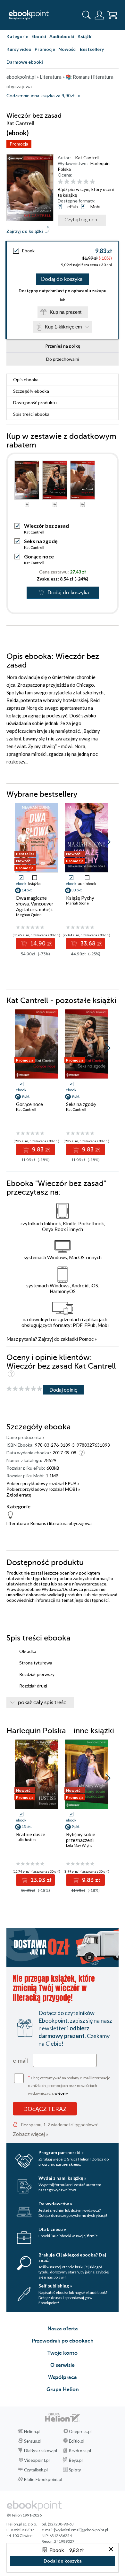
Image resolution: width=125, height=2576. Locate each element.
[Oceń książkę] (87, 182)
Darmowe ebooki (25, 62)
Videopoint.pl (37, 2460)
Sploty (75, 2470)
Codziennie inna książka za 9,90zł (40, 96)
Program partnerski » (61, 2152)
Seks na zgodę (41, 541)
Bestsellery (92, 49)
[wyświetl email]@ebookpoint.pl (81, 2530)
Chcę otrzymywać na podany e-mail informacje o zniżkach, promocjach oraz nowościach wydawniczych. (69, 2085)
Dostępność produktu (35, 403)
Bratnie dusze (31, 1834)
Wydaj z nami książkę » (62, 2178)
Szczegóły (31, 391)
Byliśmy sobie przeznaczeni (81, 1837)
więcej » (61, 2093)
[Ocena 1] (60, 182)
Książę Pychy (80, 898)
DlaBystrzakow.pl (41, 2451)
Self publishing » (55, 2286)
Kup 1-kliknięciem (63, 327)
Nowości (67, 49)
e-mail (20, 2060)
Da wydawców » (55, 2204)
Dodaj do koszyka (62, 279)
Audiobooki (62, 36)
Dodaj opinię (63, 1390)
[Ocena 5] (86, 182)
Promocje (45, 49)
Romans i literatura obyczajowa (61, 1523)
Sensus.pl (33, 2441)
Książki (85, 36)
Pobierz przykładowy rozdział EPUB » (43, 1483)
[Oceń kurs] (24, 1389)
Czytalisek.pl (36, 2470)
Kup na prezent (66, 312)
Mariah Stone (77, 903)
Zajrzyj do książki (25, 231)
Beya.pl (76, 2460)
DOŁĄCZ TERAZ (45, 2109)
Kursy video (19, 49)
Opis (26, 379)
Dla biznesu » (52, 2229)
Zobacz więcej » (31, 2134)
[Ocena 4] (80, 182)
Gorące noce (39, 556)
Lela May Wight (79, 1845)
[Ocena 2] (67, 182)
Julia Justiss (26, 1840)
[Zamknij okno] (111, 2550)
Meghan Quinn (29, 915)
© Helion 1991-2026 (24, 2515)
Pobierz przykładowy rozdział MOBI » (43, 1489)
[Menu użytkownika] (99, 15)
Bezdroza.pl (80, 2451)
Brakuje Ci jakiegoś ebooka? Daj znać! (72, 2257)
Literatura (16, 1523)
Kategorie (17, 36)
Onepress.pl (80, 2431)
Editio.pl (77, 2441)
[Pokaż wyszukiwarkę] (87, 15)
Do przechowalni (63, 359)
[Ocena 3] (73, 182)
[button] (108, 842)
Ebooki (39, 36)
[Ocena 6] (92, 182)
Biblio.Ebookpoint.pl (43, 2479)
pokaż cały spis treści (43, 1703)
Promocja (19, 144)
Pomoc (86, 1339)
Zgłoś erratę (19, 1495)
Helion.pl (32, 2431)
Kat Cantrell (87, 158)
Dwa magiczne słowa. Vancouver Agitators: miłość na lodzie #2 (35, 906)
